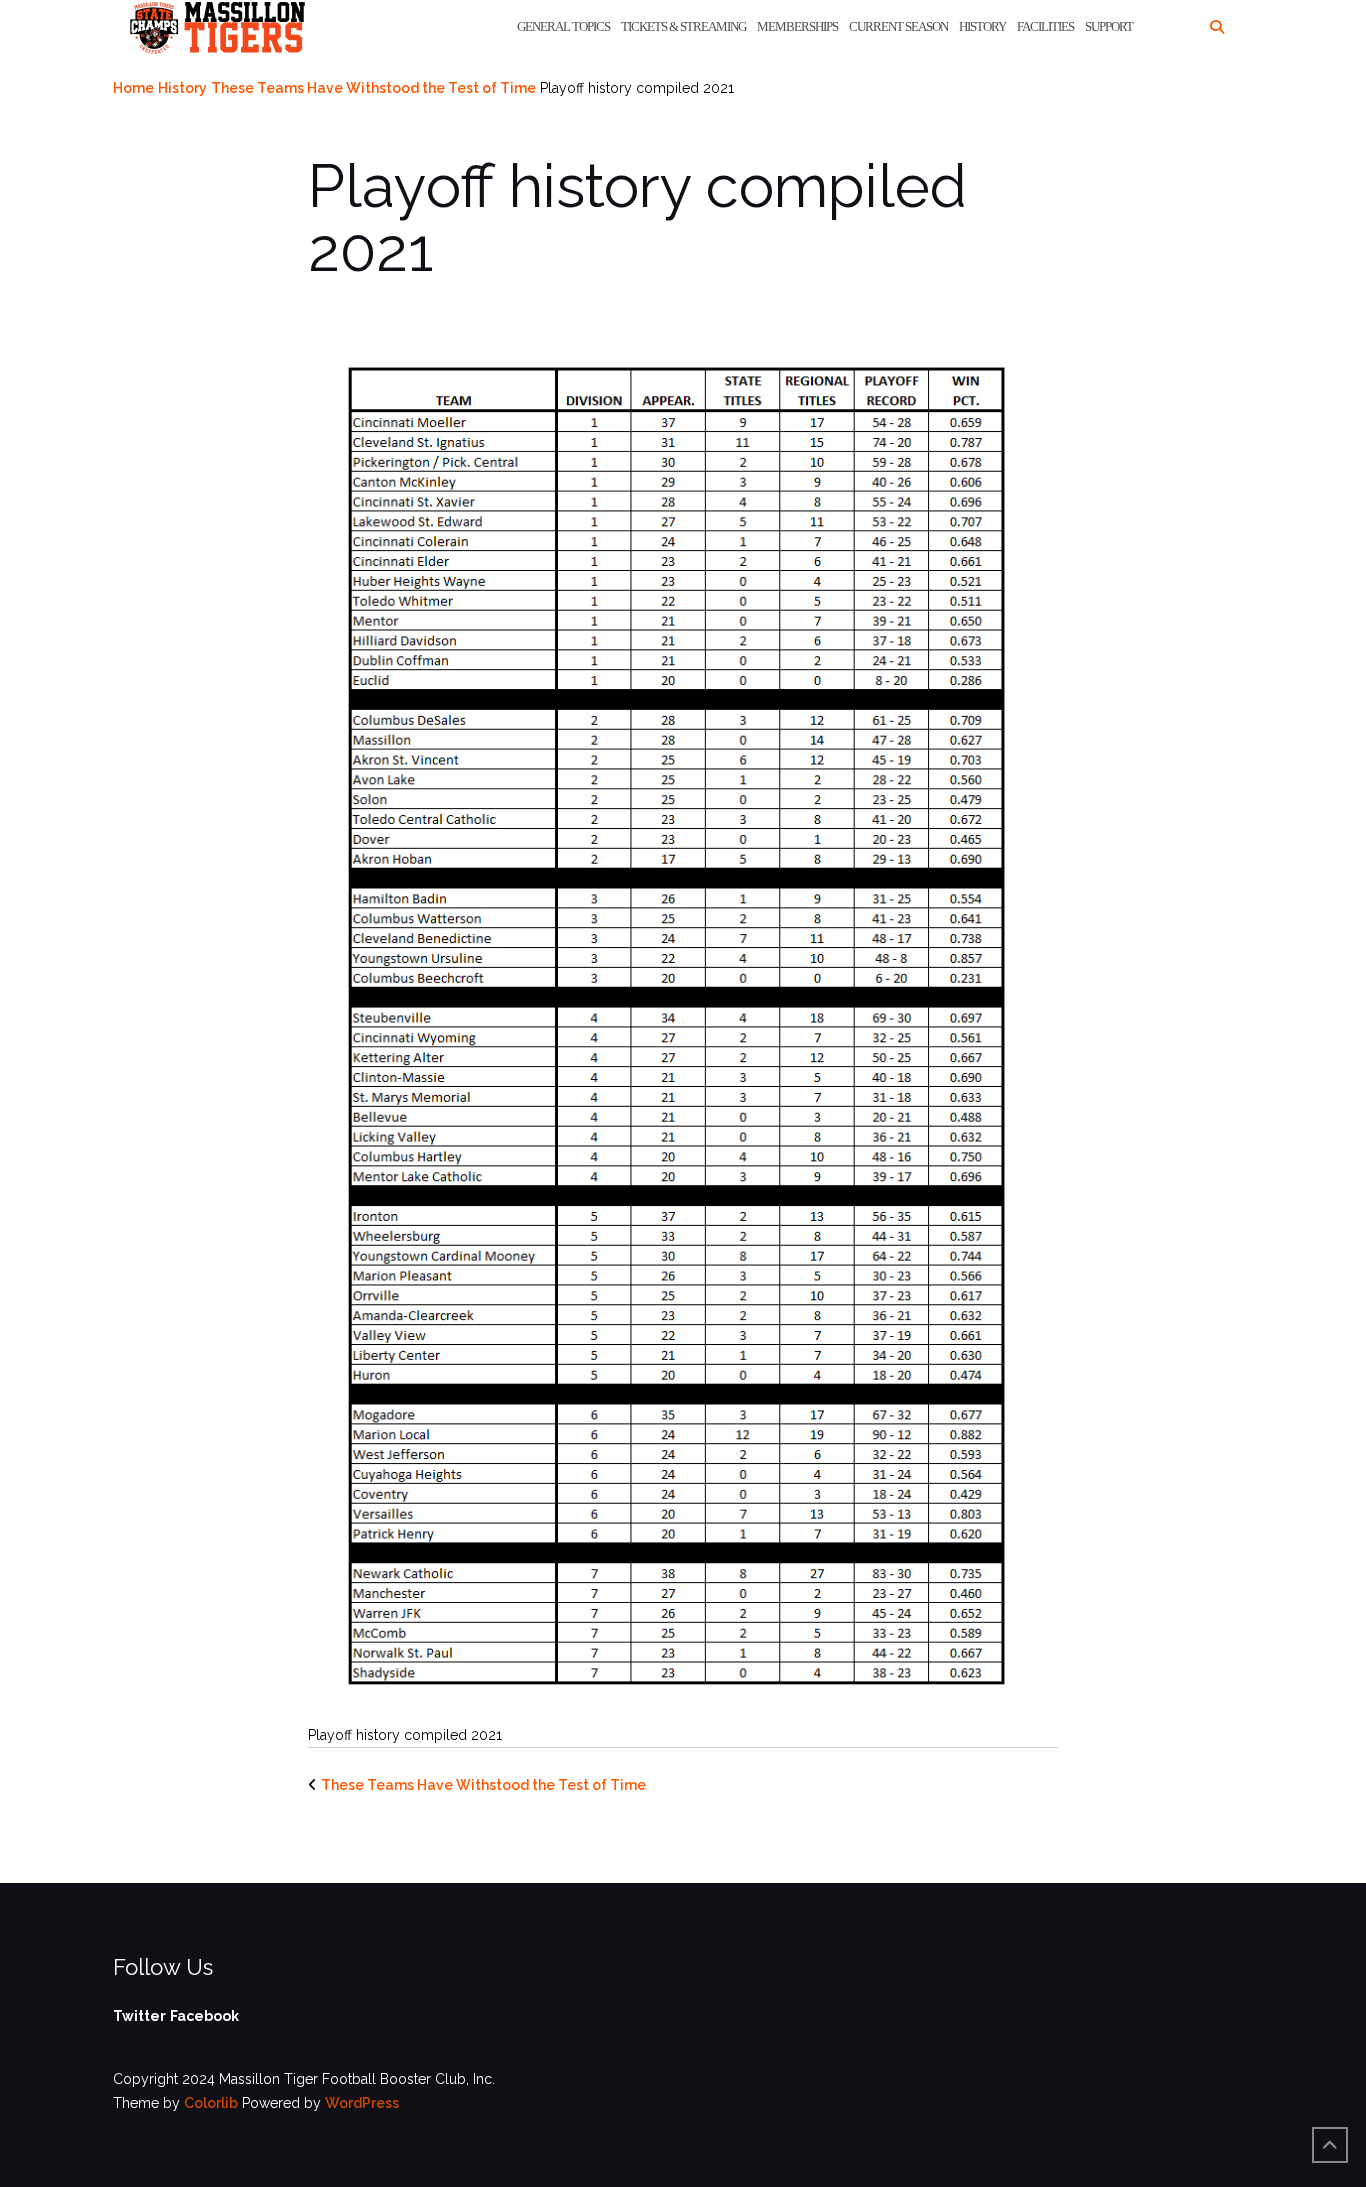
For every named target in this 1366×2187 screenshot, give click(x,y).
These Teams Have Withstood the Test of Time (373, 88)
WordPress (362, 2103)
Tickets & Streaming (683, 26)
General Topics (563, 26)
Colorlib (211, 2103)
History (982, 26)
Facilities (1045, 26)
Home (133, 88)
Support (1109, 26)
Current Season (898, 26)
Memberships (797, 26)
